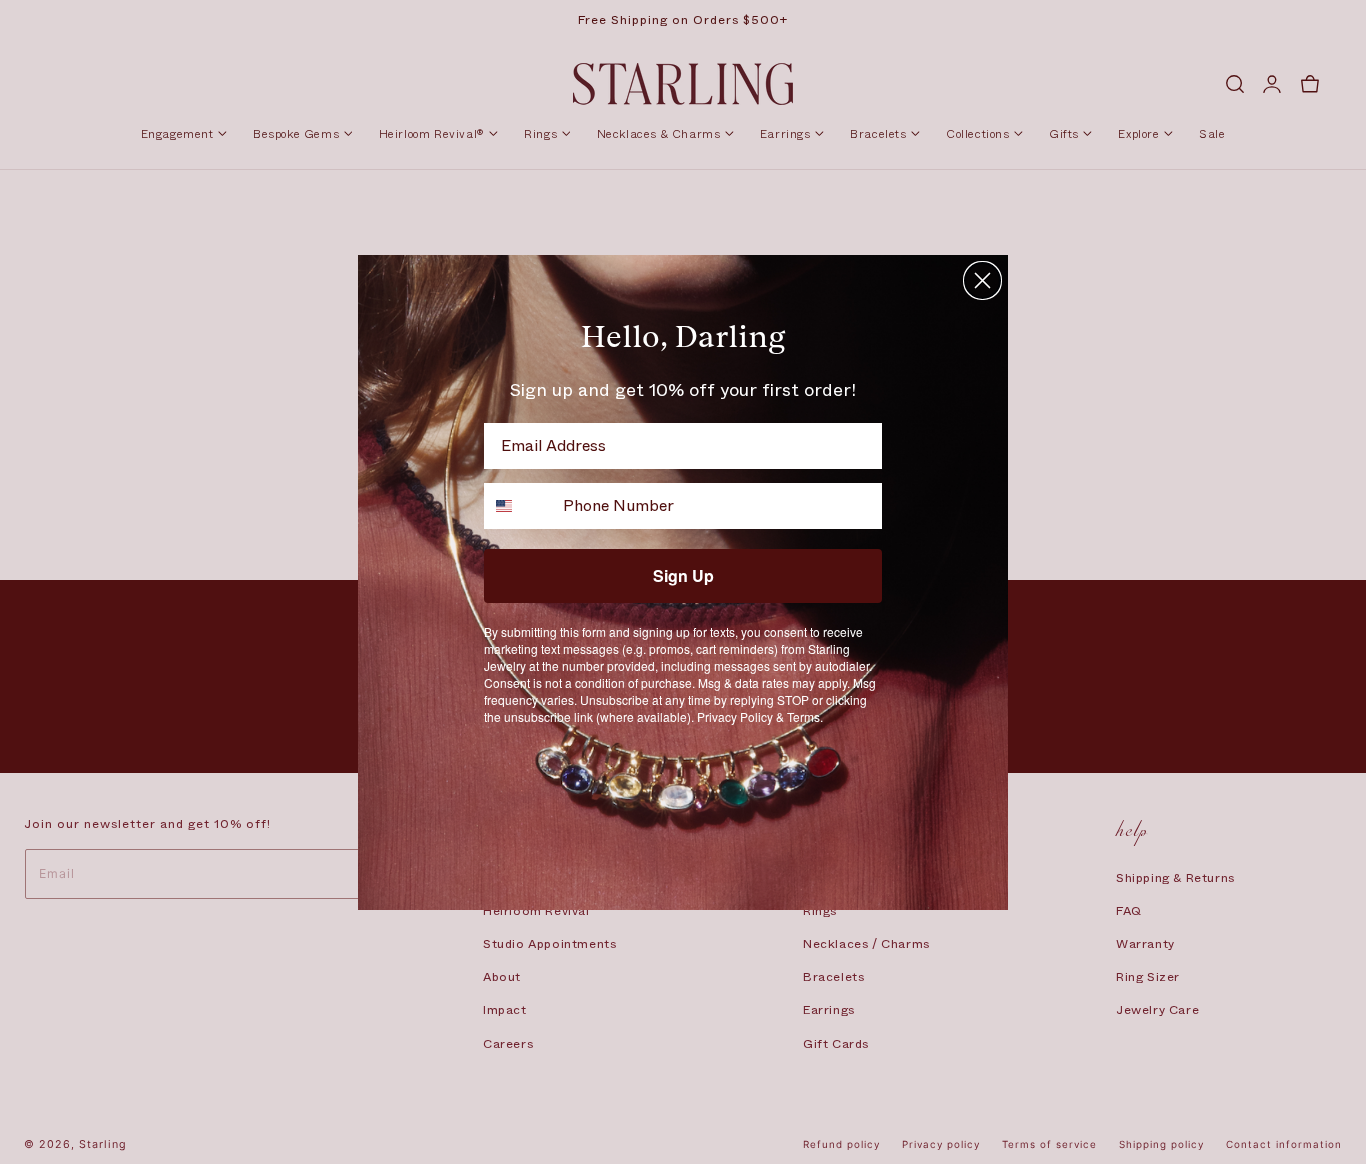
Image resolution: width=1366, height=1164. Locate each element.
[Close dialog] (982, 280)
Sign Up (683, 575)
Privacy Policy (735, 716)
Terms (803, 716)
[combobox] (519, 506)
